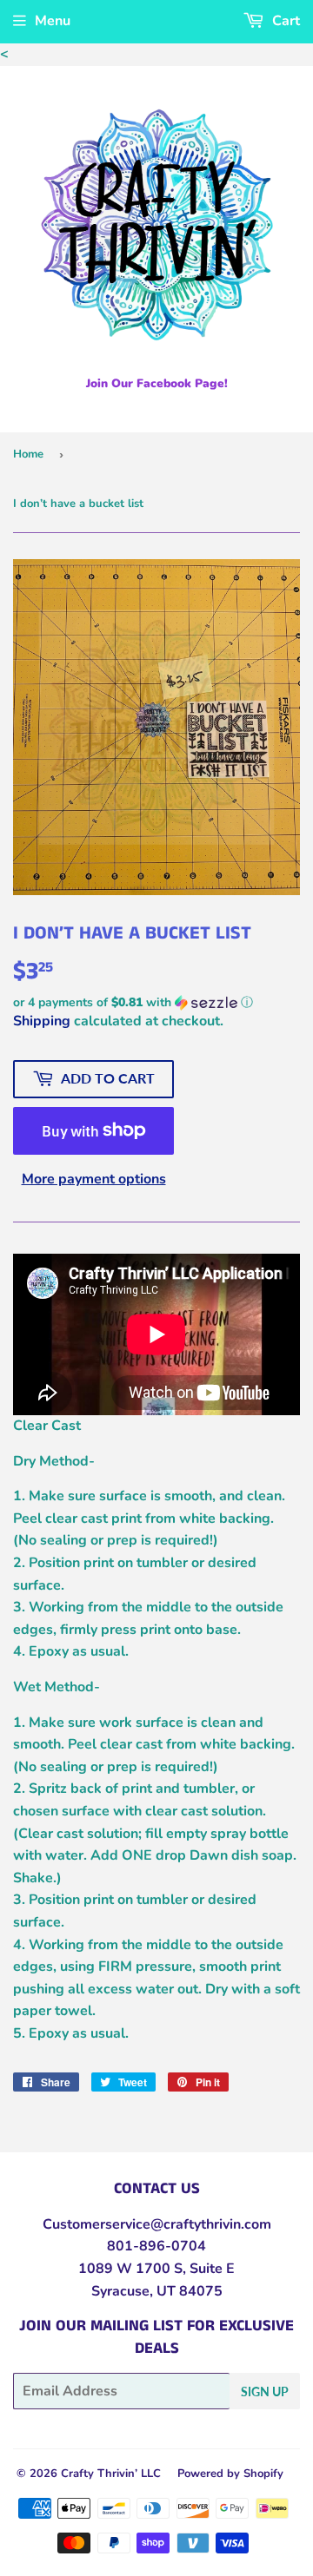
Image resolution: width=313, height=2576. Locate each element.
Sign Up (265, 2392)
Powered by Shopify (230, 2474)
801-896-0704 (156, 2246)
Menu (53, 21)
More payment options (94, 1179)
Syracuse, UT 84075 (157, 2291)
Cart (284, 21)
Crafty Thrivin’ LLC (111, 2474)
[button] (156, 1002)
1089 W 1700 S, (132, 2269)
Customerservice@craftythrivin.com (157, 2224)
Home (28, 454)
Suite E (210, 2269)
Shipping (42, 1021)
